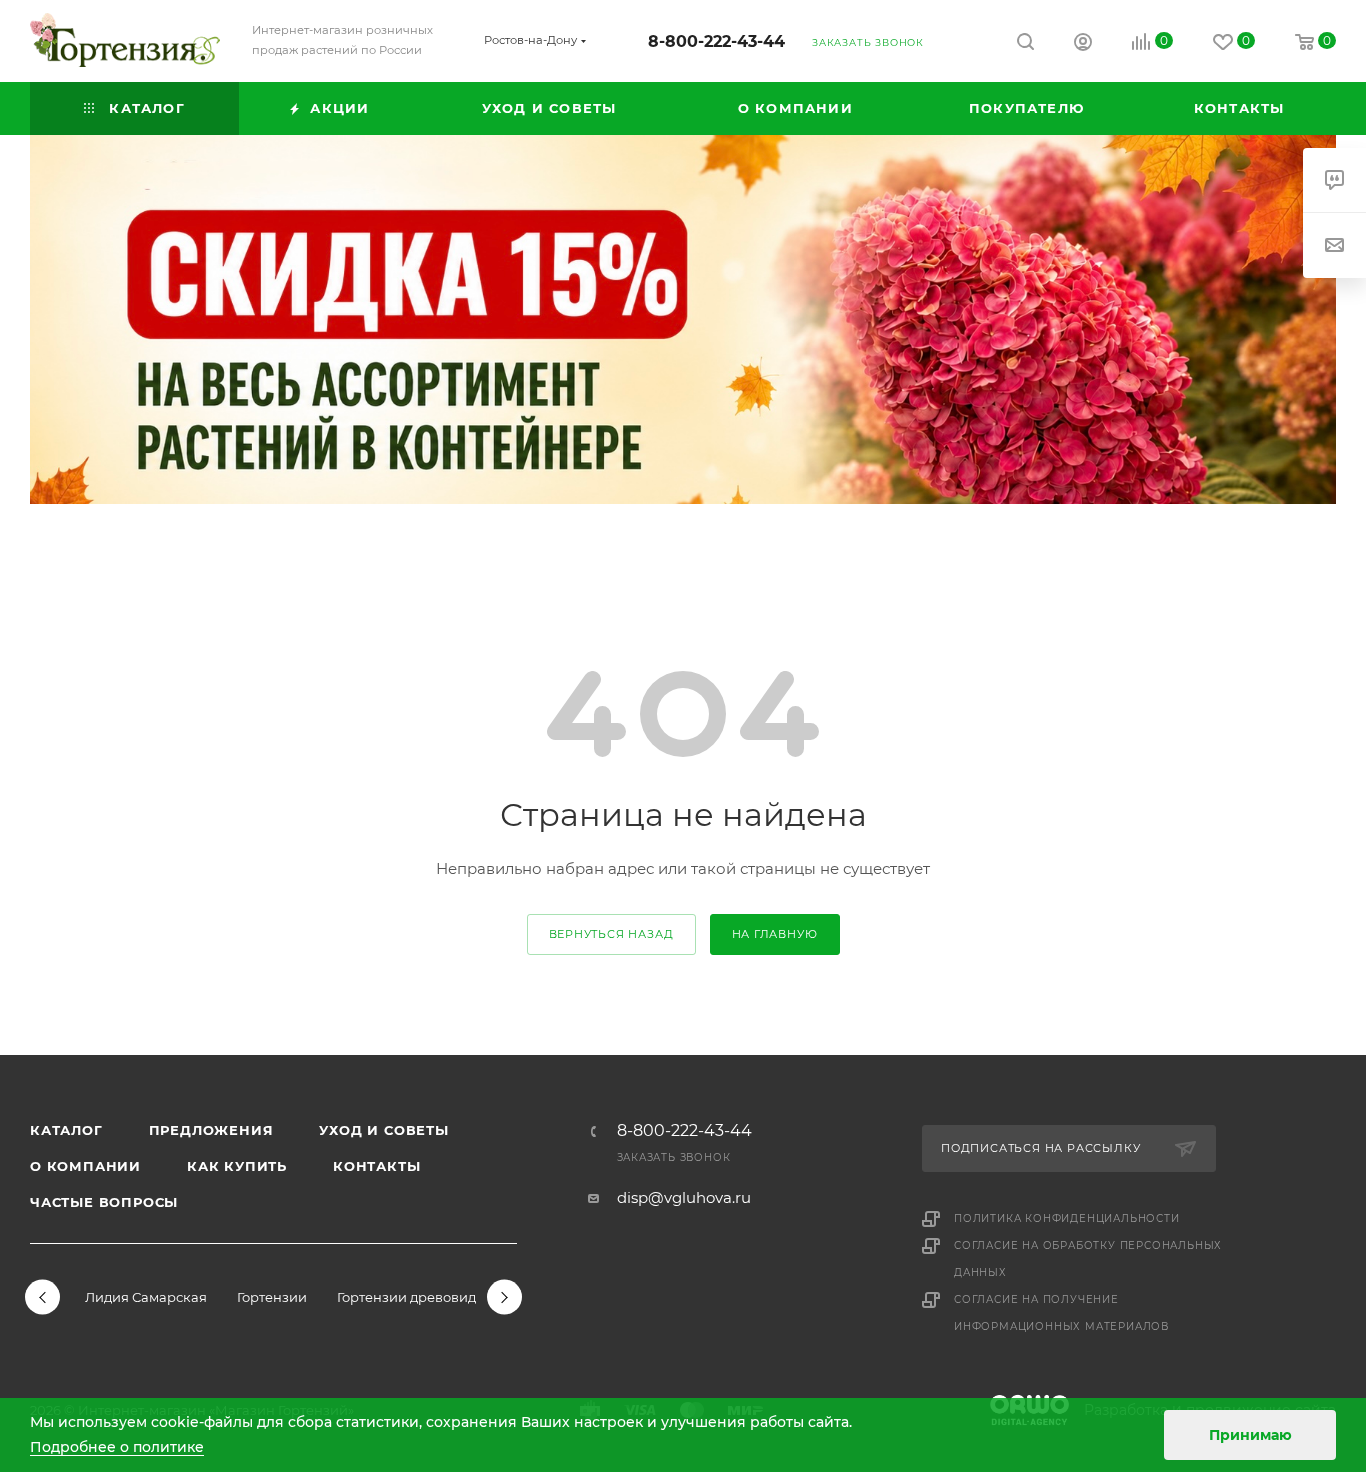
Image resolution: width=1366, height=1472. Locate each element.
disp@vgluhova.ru (684, 1197)
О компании (85, 1166)
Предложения (211, 1130)
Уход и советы (383, 1130)
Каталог (66, 1130)
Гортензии (272, 1297)
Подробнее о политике (117, 1447)
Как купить (237, 1166)
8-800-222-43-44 (716, 41)
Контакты (376, 1166)
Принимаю (1250, 1435)
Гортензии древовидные (420, 1297)
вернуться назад (611, 934)
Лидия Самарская (146, 1297)
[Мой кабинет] (1083, 44)
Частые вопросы (104, 1202)
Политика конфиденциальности (1067, 1218)
